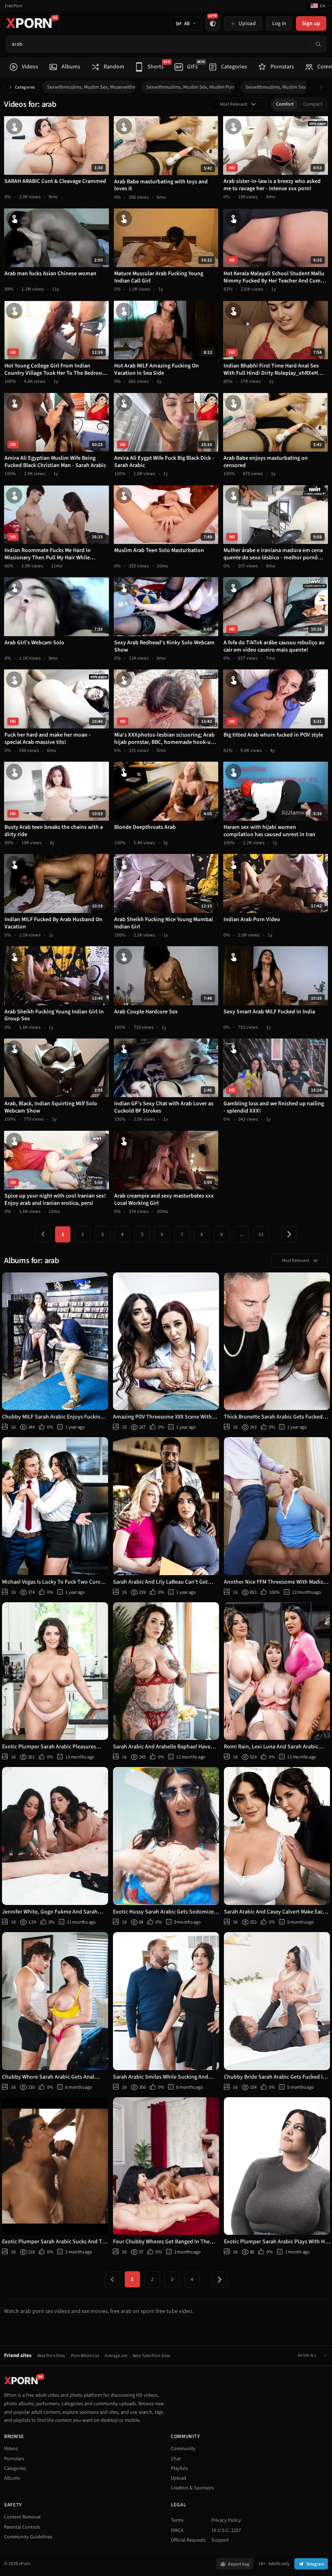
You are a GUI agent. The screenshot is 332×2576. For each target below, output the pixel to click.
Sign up (311, 23)
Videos (11, 2449)
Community (183, 2449)
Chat (176, 2459)
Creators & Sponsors (192, 2488)
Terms (177, 2520)
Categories (25, 87)
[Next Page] (289, 1234)
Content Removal (22, 2517)
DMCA (177, 2530)
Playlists (179, 2468)
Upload (179, 2478)
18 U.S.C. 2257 (226, 2530)
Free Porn (14, 6)
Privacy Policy (226, 2520)
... (242, 1234)
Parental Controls (22, 2527)
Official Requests (188, 2540)
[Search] (318, 44)
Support (220, 2540)
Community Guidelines (28, 2537)
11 (261, 1234)
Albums (12, 2478)
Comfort (285, 104)
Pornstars (14, 2459)
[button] (323, 87)
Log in (279, 23)
